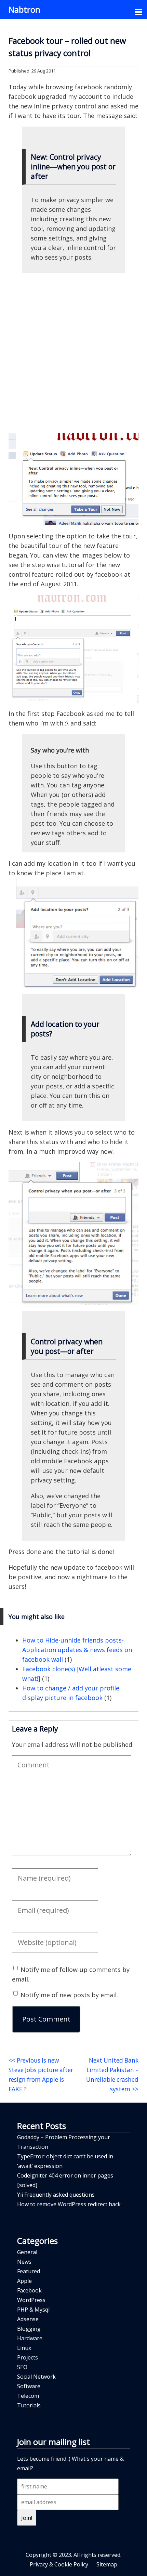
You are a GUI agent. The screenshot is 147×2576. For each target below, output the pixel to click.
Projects (28, 2357)
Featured (29, 2271)
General (27, 2252)
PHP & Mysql (33, 2310)
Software (29, 2386)
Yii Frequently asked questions (56, 2195)
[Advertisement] (73, 353)
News (24, 2262)
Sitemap (107, 2564)
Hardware (30, 2338)
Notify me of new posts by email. (69, 1995)
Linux (24, 2348)
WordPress (31, 2300)
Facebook (29, 2290)
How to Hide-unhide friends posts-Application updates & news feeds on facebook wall (77, 1650)
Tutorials (29, 2405)
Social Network (36, 2377)
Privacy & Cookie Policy (59, 2564)
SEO (22, 2367)
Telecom (28, 2396)
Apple (24, 2281)
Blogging (29, 2329)
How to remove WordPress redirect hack (69, 2204)
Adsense (28, 2319)
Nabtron (24, 9)
